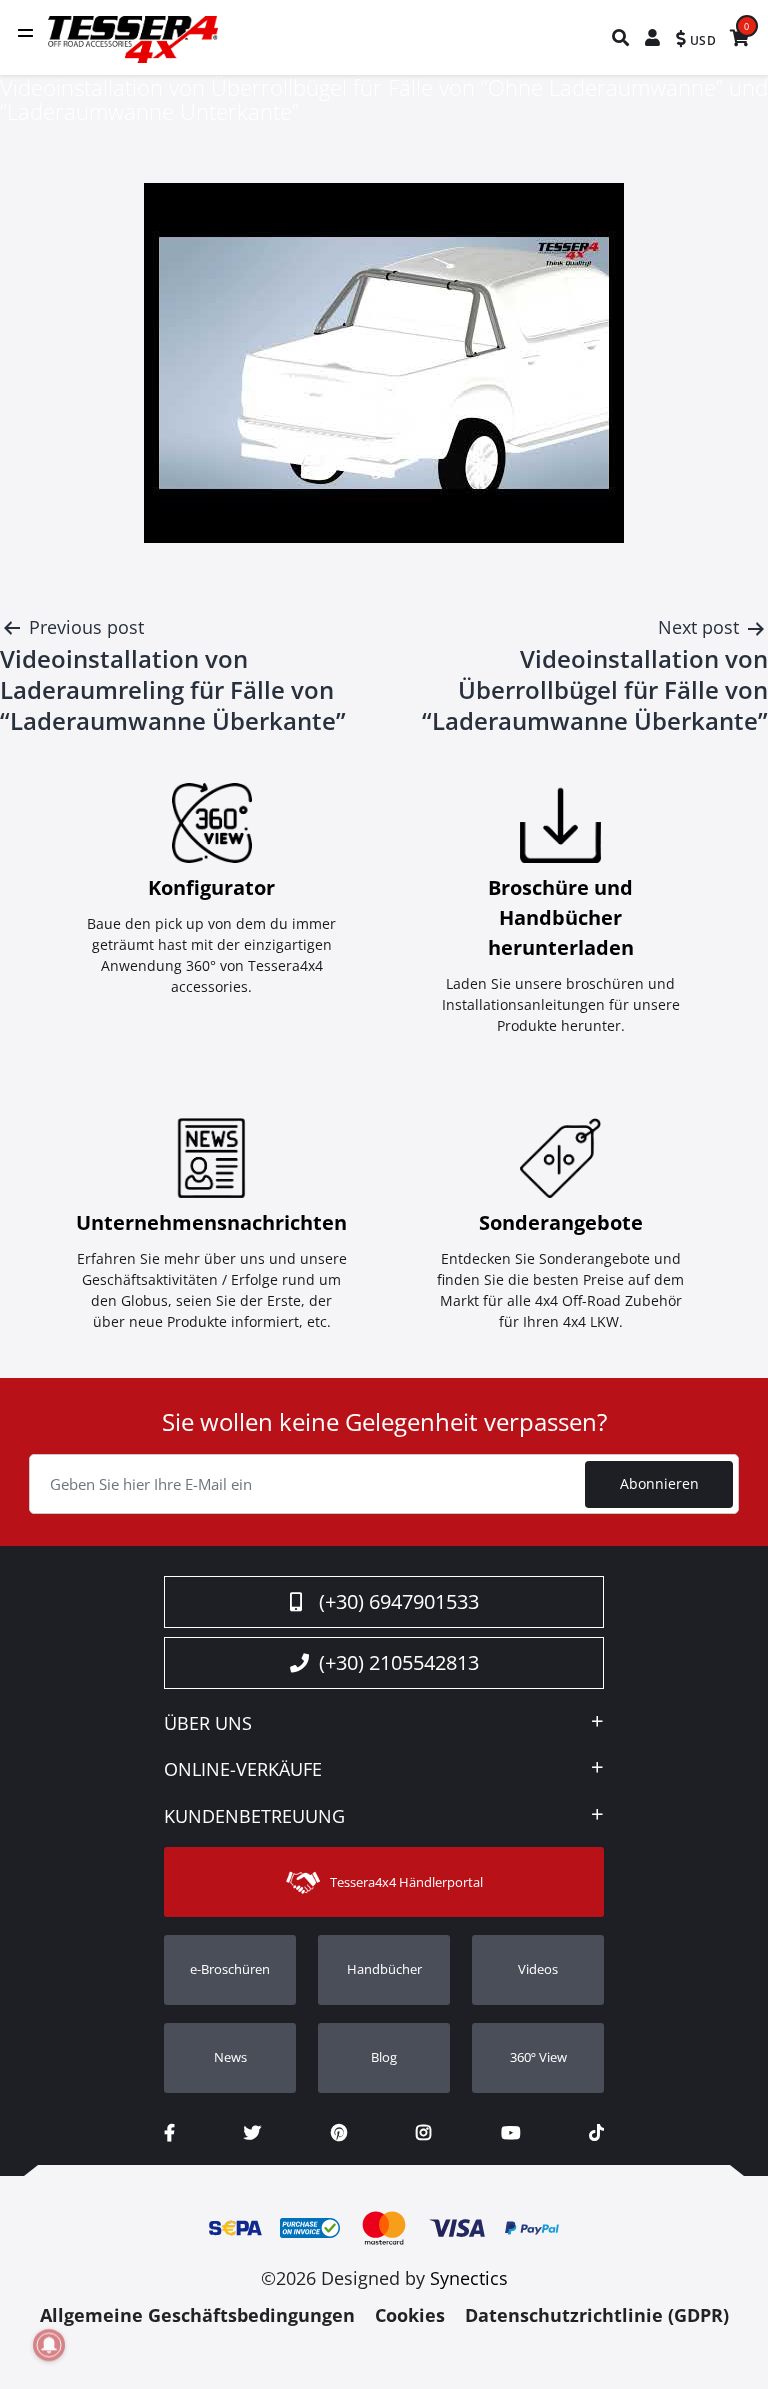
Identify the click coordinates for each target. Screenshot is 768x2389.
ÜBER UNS (208, 1724)
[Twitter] (252, 2133)
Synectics (469, 2278)
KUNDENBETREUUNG (254, 1817)
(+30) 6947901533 (399, 1601)
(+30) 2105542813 (399, 1662)
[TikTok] (596, 2133)
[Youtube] (510, 2133)
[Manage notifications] (49, 2345)
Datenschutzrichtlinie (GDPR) (597, 2315)
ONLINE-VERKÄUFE (243, 1770)
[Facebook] (169, 2133)
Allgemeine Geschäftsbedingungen (197, 2315)
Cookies (410, 2315)
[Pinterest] (339, 2133)
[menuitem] (621, 37)
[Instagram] (423, 2133)
